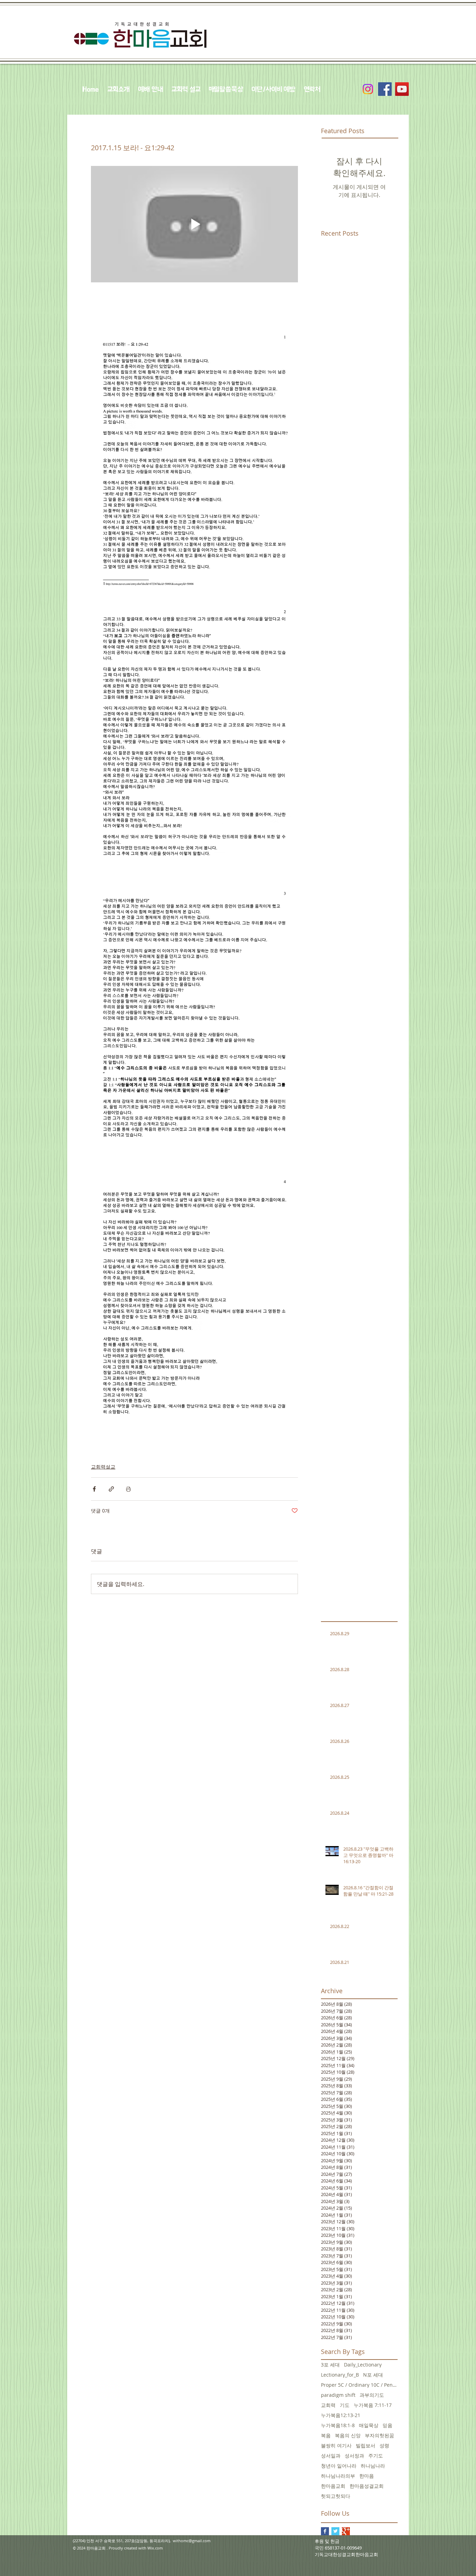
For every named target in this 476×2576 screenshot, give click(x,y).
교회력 (328, 2405)
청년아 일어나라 (339, 2466)
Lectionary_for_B (340, 2375)
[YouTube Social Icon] (402, 89)
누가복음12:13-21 (341, 2415)
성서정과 (354, 2456)
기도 (345, 2405)
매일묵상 (369, 2425)
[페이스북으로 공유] (94, 1489)
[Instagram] (368, 89)
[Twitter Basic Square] (335, 2531)
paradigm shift (338, 2395)
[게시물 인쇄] (128, 1489)
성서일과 (331, 2456)
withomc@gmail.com (192, 2541)
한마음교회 (333, 2486)
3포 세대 (330, 2365)
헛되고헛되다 (336, 2496)
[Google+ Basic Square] (346, 2531)
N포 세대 (373, 2375)
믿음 (387, 2425)
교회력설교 (103, 1467)
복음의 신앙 (348, 2435)
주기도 (376, 2456)
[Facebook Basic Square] (325, 2531)
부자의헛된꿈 (379, 2435)
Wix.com (155, 2548)
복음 (326, 2435)
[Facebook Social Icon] (385, 89)
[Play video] (194, 224)
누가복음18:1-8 (338, 2425)
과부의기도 (372, 2395)
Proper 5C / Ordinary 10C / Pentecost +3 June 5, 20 (359, 2385)
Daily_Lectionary (363, 2365)
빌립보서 (366, 2445)
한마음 (367, 2476)
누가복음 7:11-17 (373, 2405)
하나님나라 (373, 2466)
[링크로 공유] (111, 1489)
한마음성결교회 (367, 2486)
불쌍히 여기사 (336, 2445)
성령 (384, 2445)
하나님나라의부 (338, 2476)
